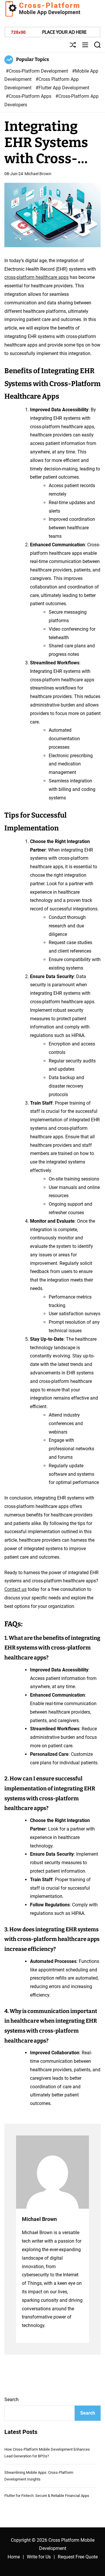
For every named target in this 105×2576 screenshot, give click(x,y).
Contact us (15, 1589)
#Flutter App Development (62, 88)
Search (12, 2400)
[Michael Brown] (52, 2172)
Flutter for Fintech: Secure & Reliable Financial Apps (47, 2496)
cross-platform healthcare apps (36, 277)
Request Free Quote (78, 2557)
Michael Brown (38, 174)
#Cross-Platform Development (37, 71)
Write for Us (39, 2557)
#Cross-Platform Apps (29, 96)
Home (14, 2557)
